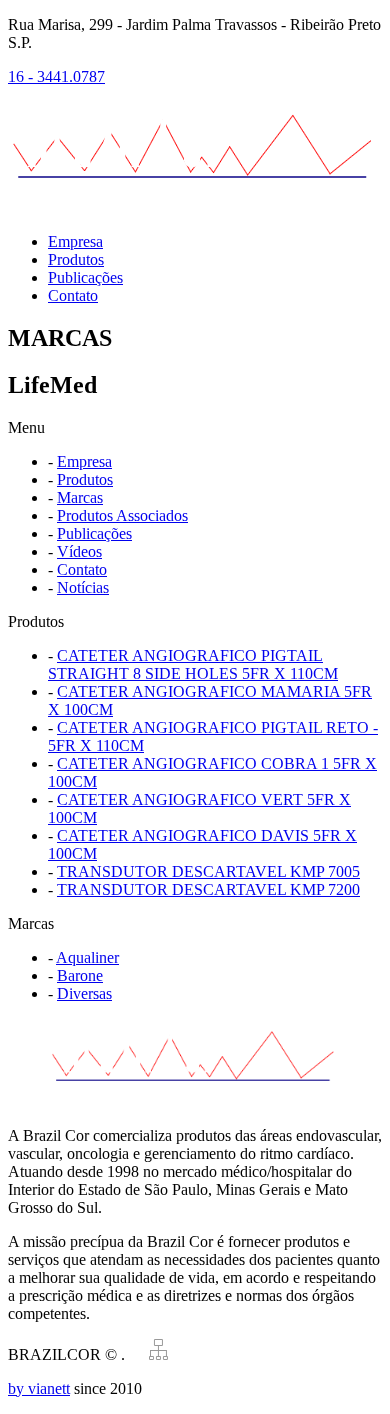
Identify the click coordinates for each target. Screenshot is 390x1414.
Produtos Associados (122, 515)
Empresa (75, 241)
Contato (73, 295)
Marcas (80, 497)
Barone (80, 975)
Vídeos (79, 551)
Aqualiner (87, 957)
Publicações (85, 277)
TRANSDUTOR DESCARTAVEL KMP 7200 (208, 889)
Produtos (76, 259)
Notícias (83, 587)
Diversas (84, 993)
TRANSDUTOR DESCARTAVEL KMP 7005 (208, 871)
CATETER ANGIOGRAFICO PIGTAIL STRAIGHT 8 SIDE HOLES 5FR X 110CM (193, 664)
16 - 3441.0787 (56, 76)
